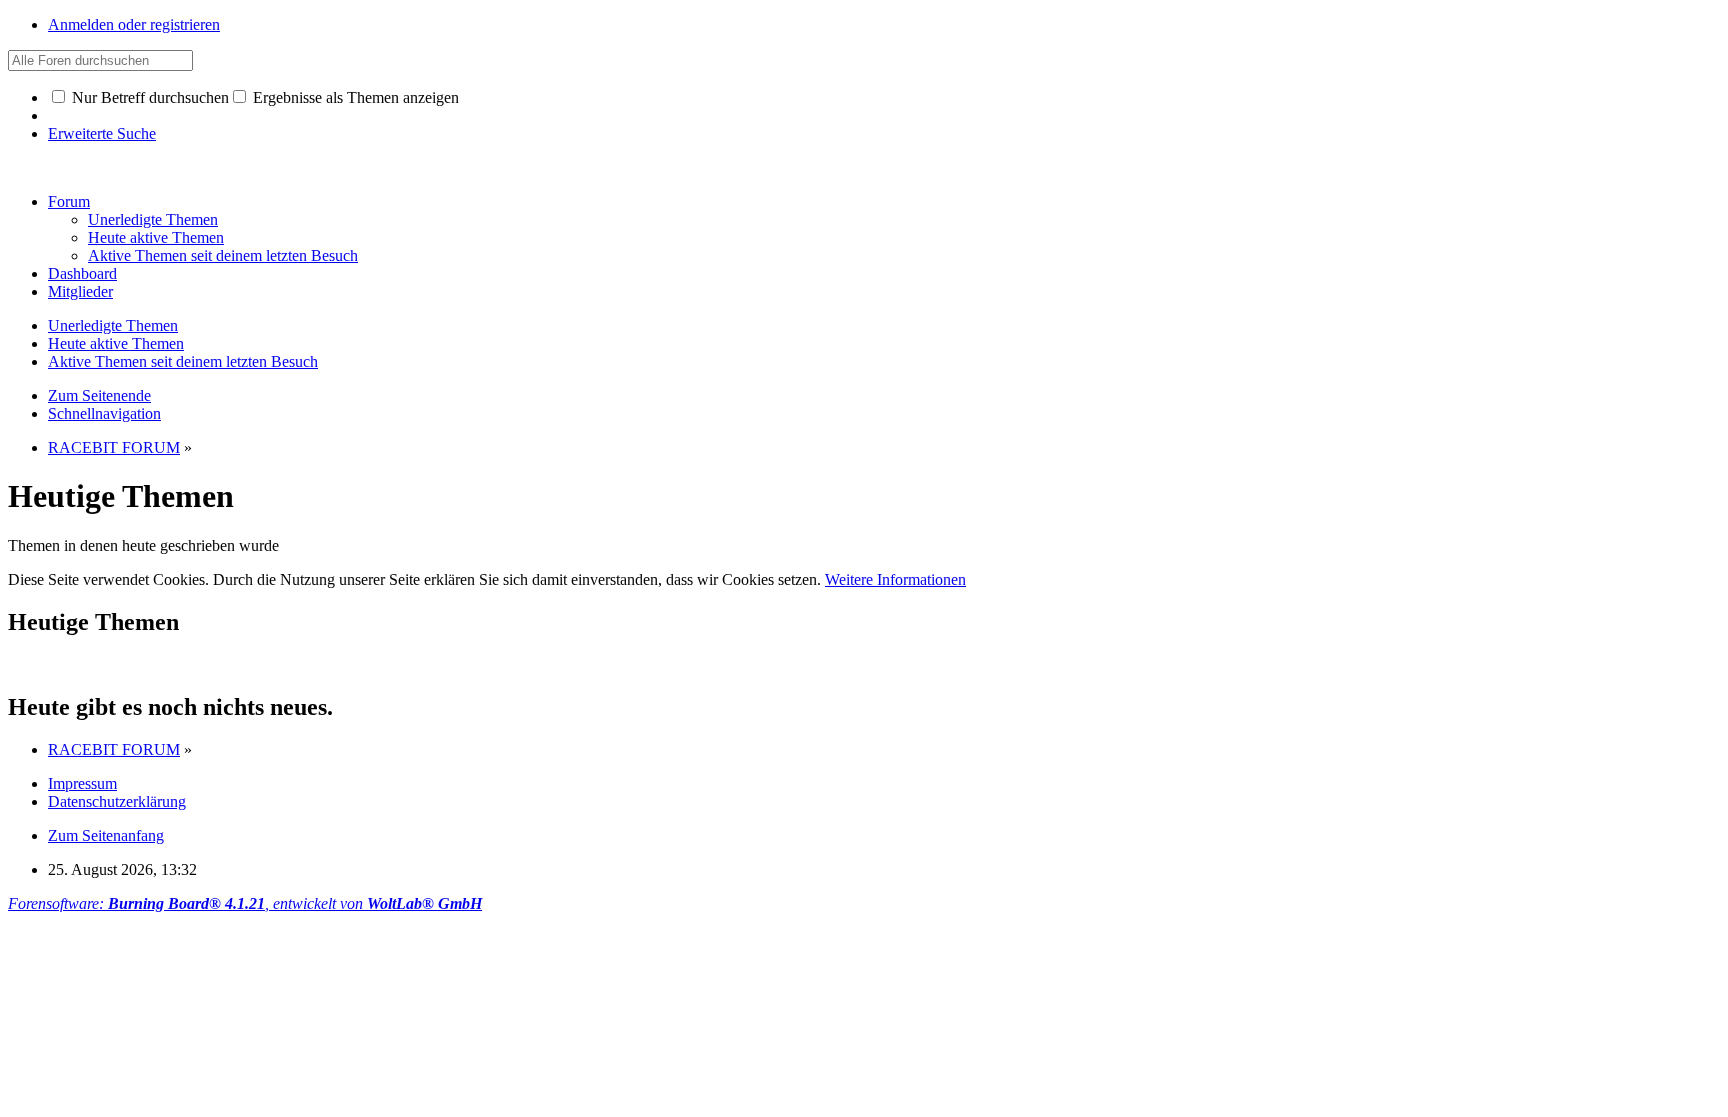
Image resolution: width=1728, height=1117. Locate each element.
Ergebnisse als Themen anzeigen (354, 97)
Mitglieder (80, 291)
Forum (69, 201)
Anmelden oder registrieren (134, 24)
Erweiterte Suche (102, 133)
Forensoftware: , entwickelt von (245, 903)
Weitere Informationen (895, 579)
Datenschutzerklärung (117, 801)
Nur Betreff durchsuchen (148, 97)
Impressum (82, 783)
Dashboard (82, 273)
